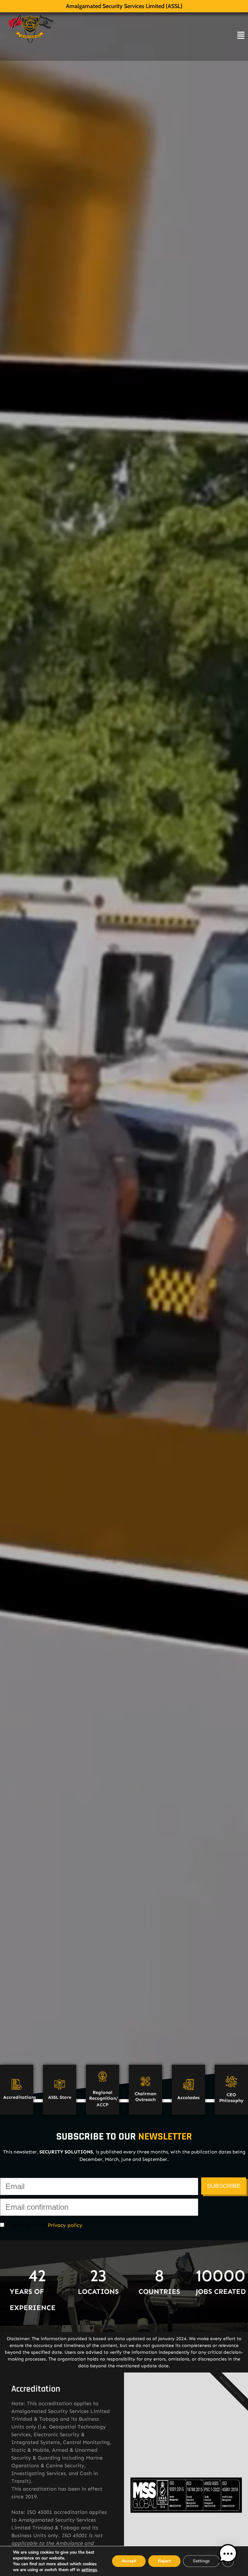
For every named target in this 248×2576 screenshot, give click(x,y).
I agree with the (43, 2225)
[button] (228, 2555)
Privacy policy (65, 2225)
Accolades (188, 2098)
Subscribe (224, 2186)
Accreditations (20, 2097)
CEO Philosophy (231, 2098)
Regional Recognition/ (103, 2095)
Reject (164, 2561)
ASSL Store (60, 2097)
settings (89, 2570)
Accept (129, 2561)
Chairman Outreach (145, 2097)
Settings (201, 2561)
